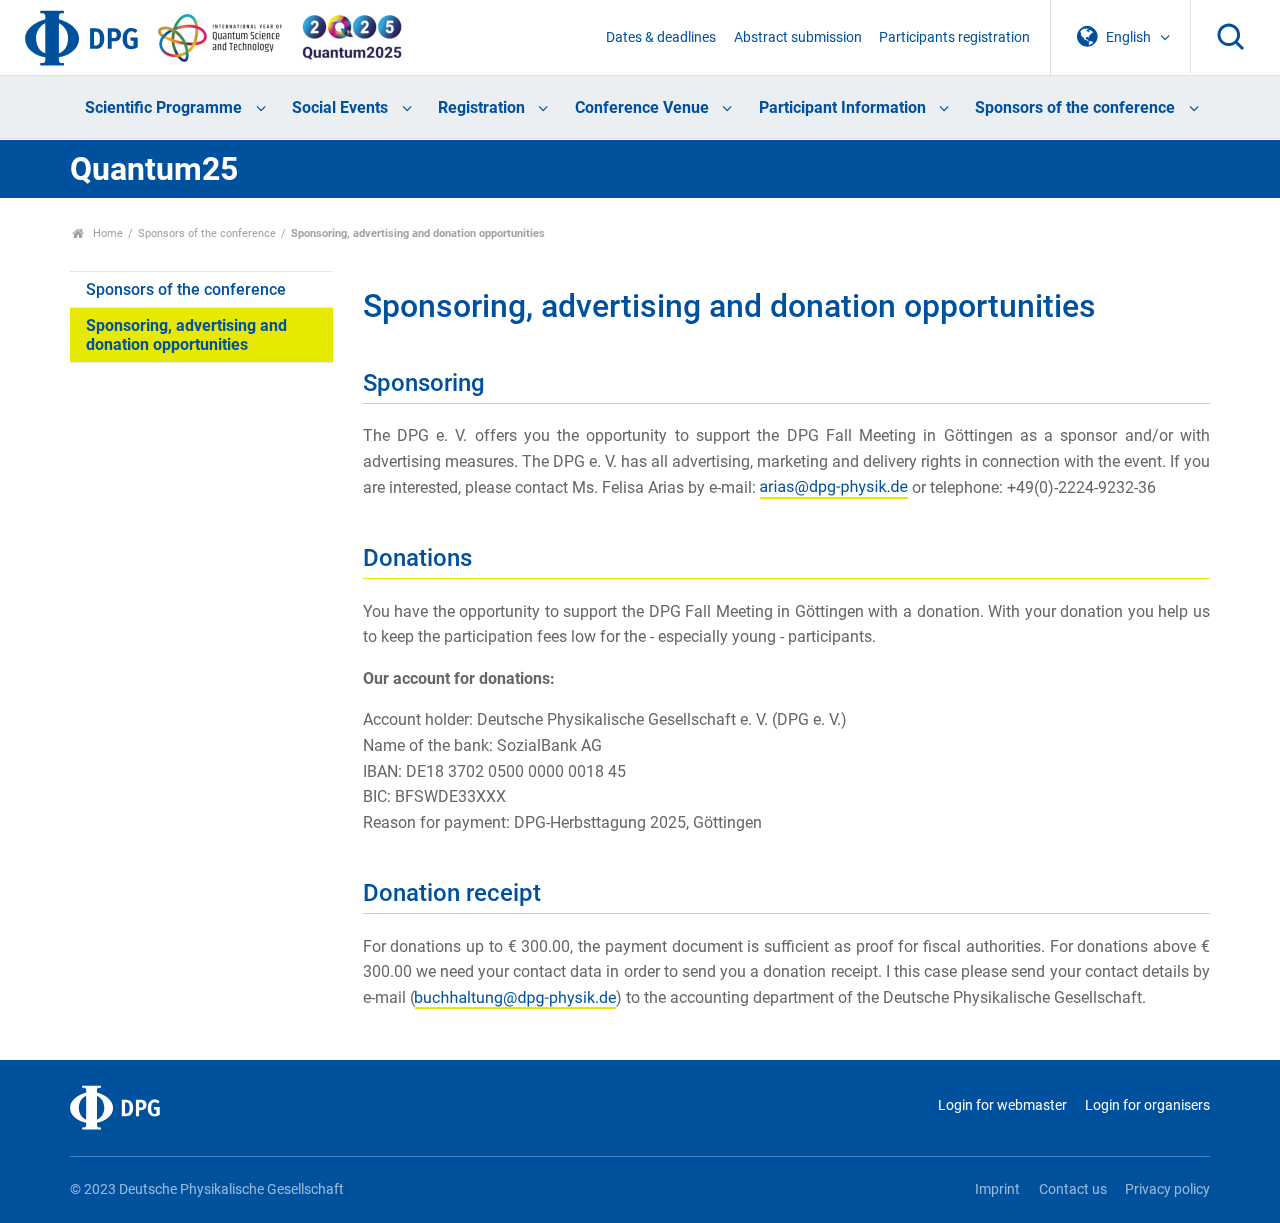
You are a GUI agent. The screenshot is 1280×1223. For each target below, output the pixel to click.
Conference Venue (642, 107)
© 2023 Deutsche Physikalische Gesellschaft (207, 1189)
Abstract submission (798, 37)
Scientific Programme (163, 107)
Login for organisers (1147, 1105)
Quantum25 (154, 169)
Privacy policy (1167, 1189)
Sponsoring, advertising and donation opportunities (186, 335)
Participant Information (842, 107)
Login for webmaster (1002, 1105)
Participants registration (954, 37)
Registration (481, 107)
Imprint (997, 1189)
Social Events (340, 107)
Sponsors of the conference (1075, 107)
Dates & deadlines (661, 37)
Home (106, 233)
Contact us (1072, 1189)
